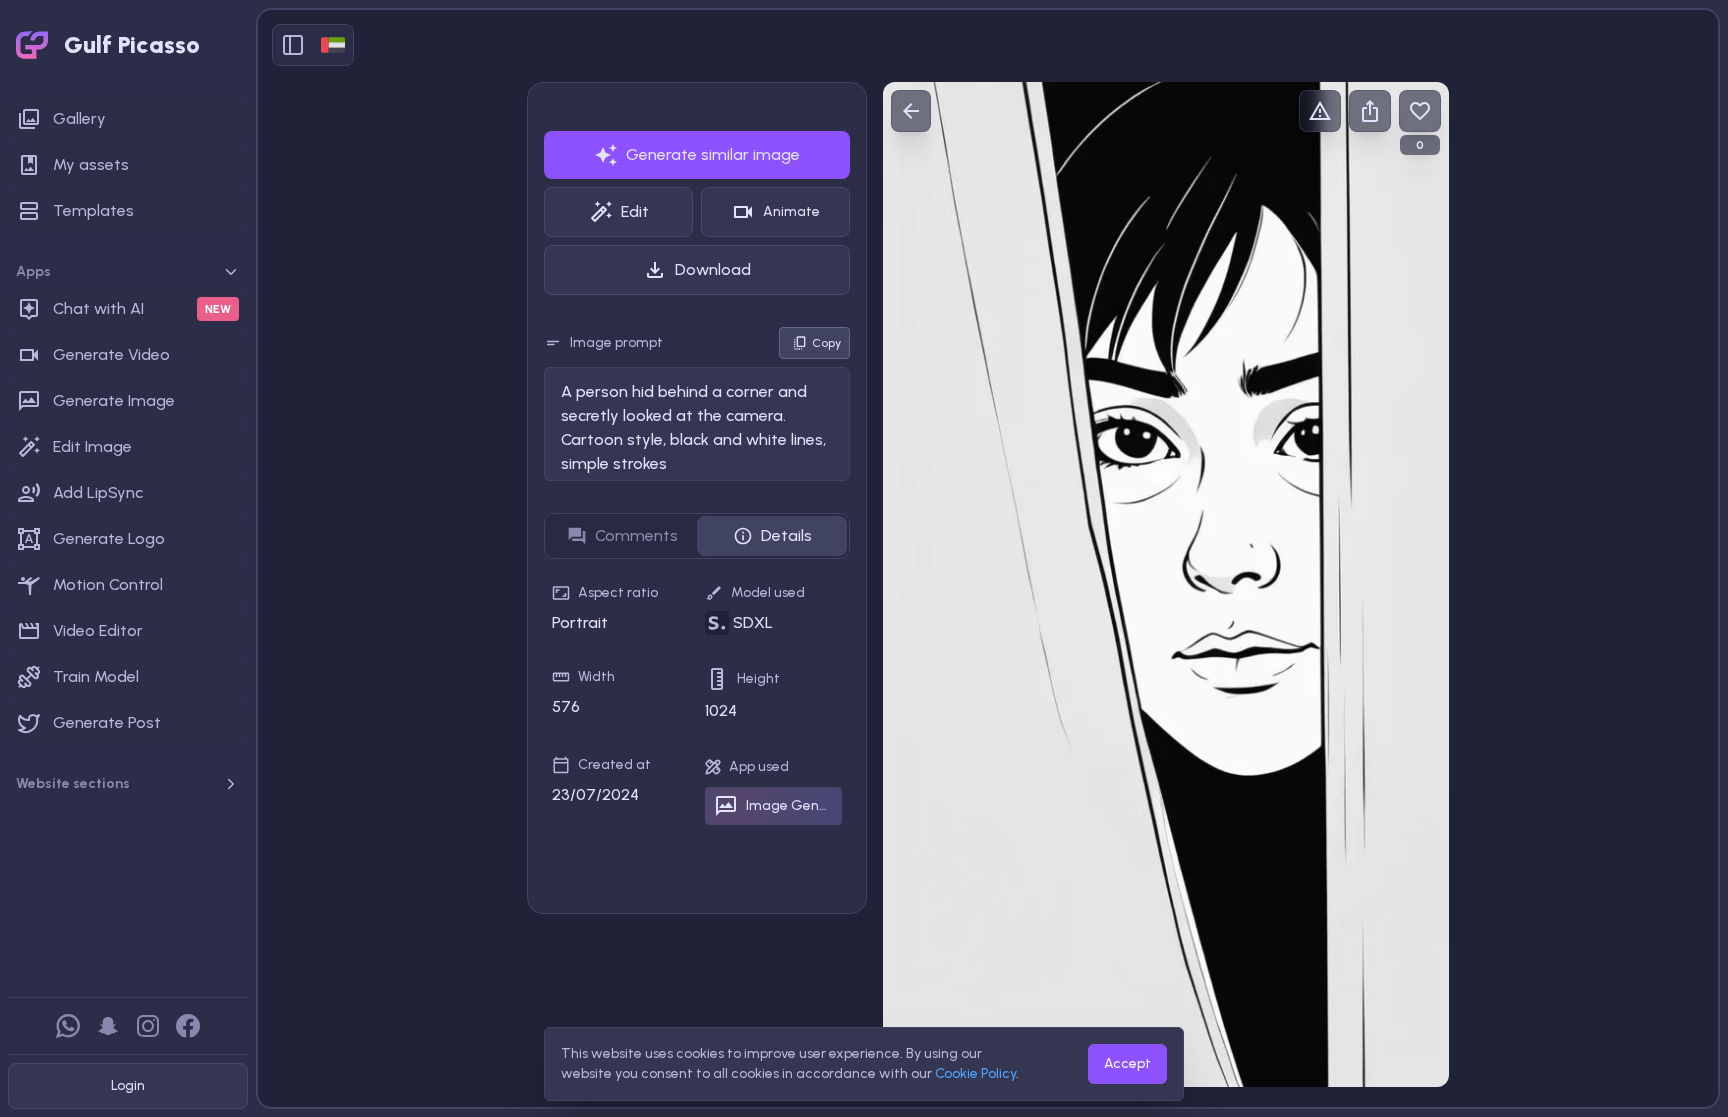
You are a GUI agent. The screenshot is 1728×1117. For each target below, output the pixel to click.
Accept (1127, 1063)
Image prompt (616, 342)
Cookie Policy (975, 1073)
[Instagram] (148, 1026)
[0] (1420, 111)
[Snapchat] (108, 1026)
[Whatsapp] (68, 1026)
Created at (614, 764)
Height (758, 678)
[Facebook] (188, 1026)
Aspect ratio (618, 592)
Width (596, 676)
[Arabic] (333, 45)
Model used (768, 592)
